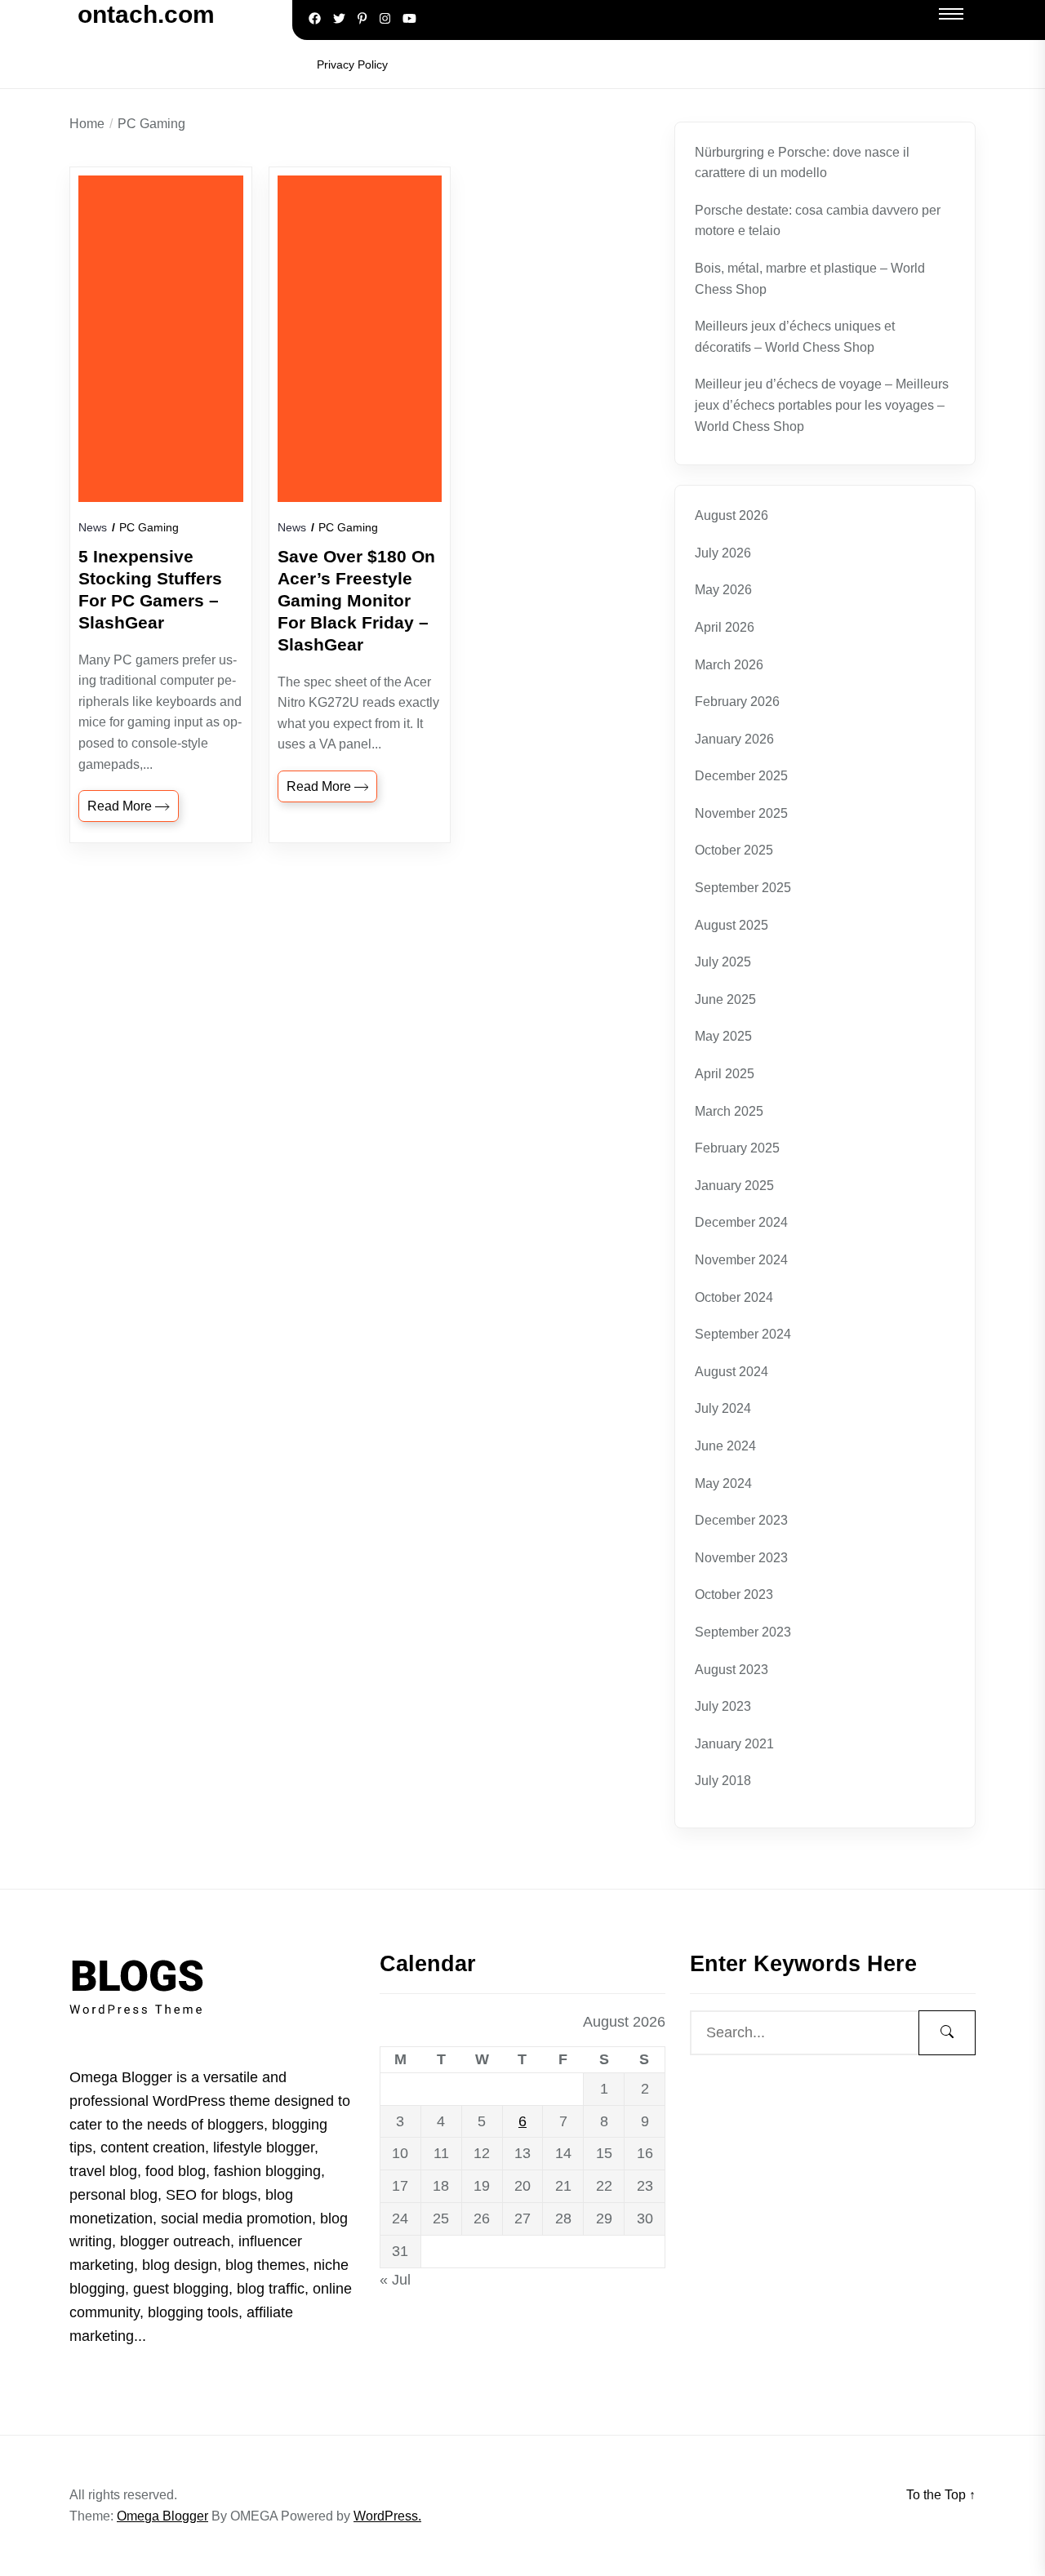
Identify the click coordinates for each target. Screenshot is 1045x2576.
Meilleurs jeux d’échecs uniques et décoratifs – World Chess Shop (795, 337)
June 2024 (725, 1446)
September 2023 (743, 1632)
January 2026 (734, 739)
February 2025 (737, 1148)
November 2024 (741, 1260)
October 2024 (734, 1297)
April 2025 (725, 1074)
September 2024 (743, 1334)
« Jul (395, 2280)
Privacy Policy (352, 64)
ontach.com (146, 14)
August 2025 (731, 925)
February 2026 (737, 702)
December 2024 (741, 1222)
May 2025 (723, 1036)
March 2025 (729, 1111)
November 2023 (741, 1558)
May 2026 (723, 590)
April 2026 (725, 627)
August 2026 (731, 515)
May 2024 (723, 1483)
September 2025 (743, 888)
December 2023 (741, 1520)
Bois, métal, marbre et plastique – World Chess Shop (810, 279)
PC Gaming (149, 527)
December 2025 (741, 776)
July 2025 (723, 962)
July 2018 (723, 1781)
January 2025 (734, 1186)
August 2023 (731, 1670)
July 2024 (723, 1408)
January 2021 (734, 1744)
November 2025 (741, 813)
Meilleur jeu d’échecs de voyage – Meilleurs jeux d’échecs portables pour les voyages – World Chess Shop (822, 405)
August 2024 (731, 1372)
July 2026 (723, 553)
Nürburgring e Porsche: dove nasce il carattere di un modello (802, 163)
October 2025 (734, 850)
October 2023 (734, 1594)
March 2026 (729, 665)
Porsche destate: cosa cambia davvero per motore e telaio (818, 221)
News (93, 527)
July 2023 (723, 1706)
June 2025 (725, 999)
